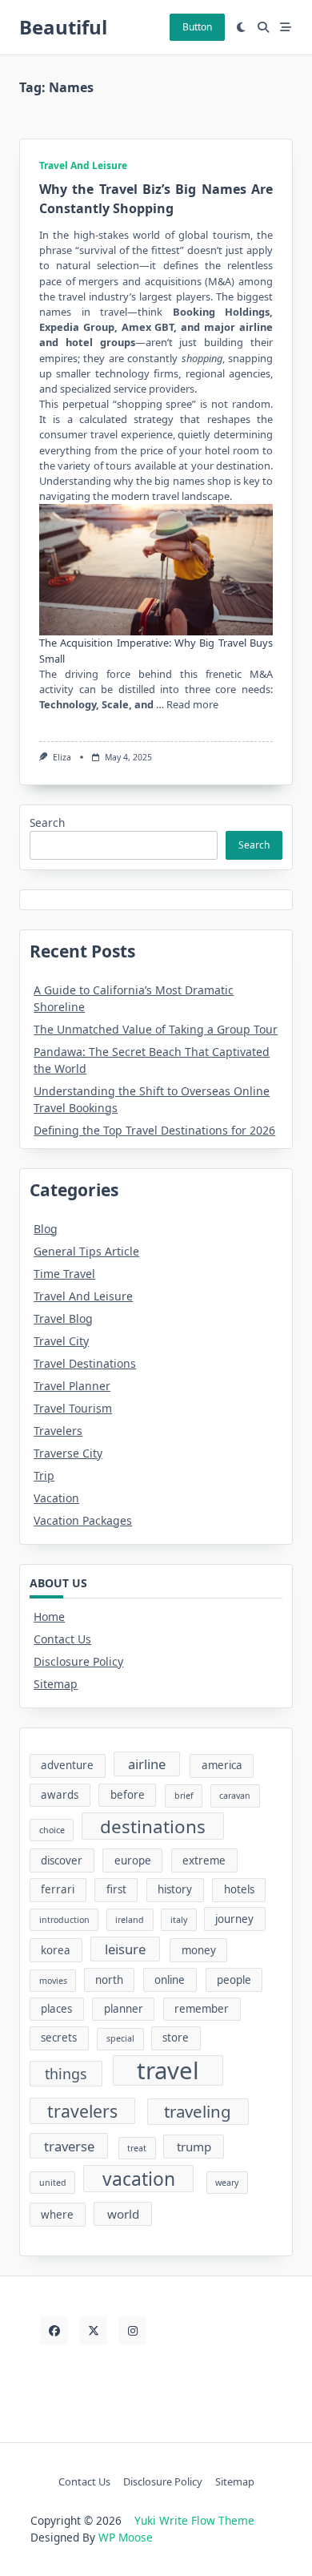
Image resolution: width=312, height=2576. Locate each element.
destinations (153, 1826)
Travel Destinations (85, 1363)
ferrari (58, 1889)
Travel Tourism (73, 1408)
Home (49, 1617)
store (176, 2038)
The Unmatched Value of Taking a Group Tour (156, 1029)
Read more (192, 704)
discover (62, 1860)
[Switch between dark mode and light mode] (242, 27)
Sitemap (56, 1684)
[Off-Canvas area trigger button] (286, 27)
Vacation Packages (83, 1520)
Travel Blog (63, 1318)
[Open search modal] (263, 27)
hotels (239, 1889)
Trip (44, 1475)
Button (197, 27)
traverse (69, 2146)
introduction (64, 1920)
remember (202, 2009)
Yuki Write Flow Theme (194, 2520)
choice (52, 1830)
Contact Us (62, 1639)
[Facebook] (54, 2330)
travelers (82, 2111)
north (109, 1980)
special (120, 2038)
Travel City (61, 1341)
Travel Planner (72, 1386)
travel (168, 2070)
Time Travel (64, 1274)
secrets (59, 2038)
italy (179, 1920)
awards (60, 1795)
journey (234, 1919)
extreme (204, 1860)
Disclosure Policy (78, 1661)
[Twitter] (93, 2330)
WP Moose (126, 2537)
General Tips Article (86, 1251)
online (170, 1980)
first (116, 1889)
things (66, 2074)
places (56, 2009)
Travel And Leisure (83, 165)
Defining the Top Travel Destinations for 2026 (154, 1130)
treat (137, 2148)
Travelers (58, 1431)
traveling (198, 2111)
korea (56, 1950)
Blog (46, 1229)
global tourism (214, 235)
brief (184, 1796)
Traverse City (68, 1453)
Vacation (56, 1498)
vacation (139, 2179)
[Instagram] (132, 2330)
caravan (235, 1796)
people (234, 1980)
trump (194, 2147)
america (222, 1765)
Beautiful (63, 27)
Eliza (62, 757)
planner (124, 2009)
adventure (67, 1765)
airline (147, 1764)
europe (133, 1860)
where (57, 2215)
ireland (130, 1920)
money (199, 1950)
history (175, 1889)
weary (227, 2183)
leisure (125, 1949)
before (128, 1795)
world (123, 2214)
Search (47, 822)
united (53, 2183)
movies (53, 1981)
